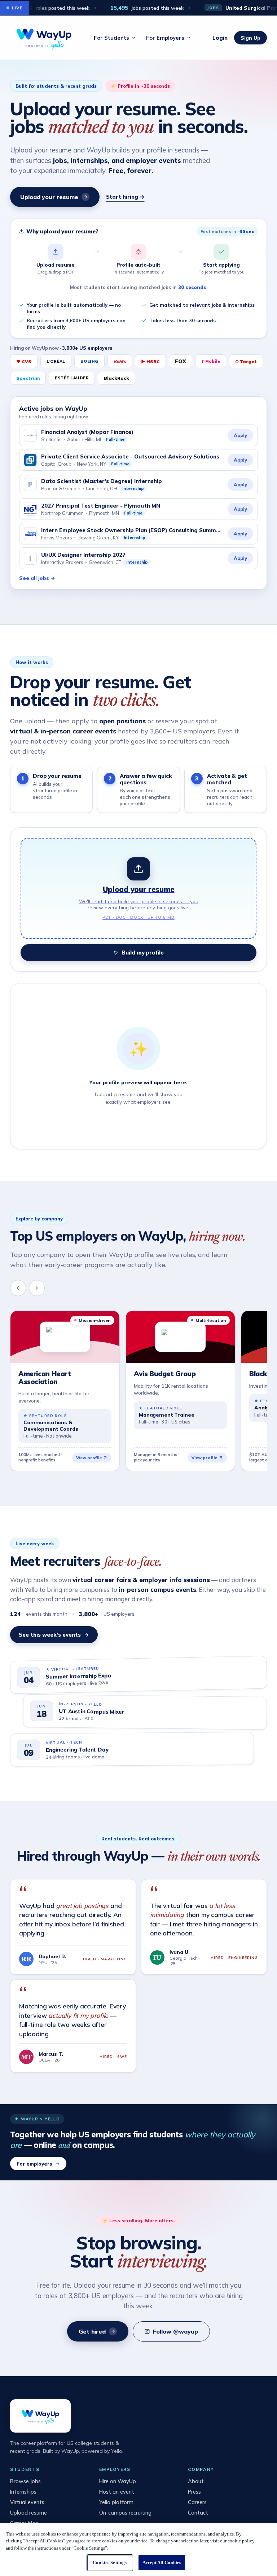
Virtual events (27, 2502)
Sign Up (250, 38)
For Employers (165, 38)
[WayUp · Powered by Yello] (44, 38)
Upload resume (28, 2513)
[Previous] (18, 1288)
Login (220, 38)
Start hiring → (125, 197)
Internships (23, 2492)
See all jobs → (37, 578)
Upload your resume (49, 197)
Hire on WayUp (118, 2481)
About (196, 2481)
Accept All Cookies (162, 2562)
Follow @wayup (175, 2331)
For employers (34, 2164)
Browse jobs (25, 2481)
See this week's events (50, 1635)
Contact (198, 2513)
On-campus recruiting (125, 2513)
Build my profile (143, 953)
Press (194, 2492)
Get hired (92, 2331)
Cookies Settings (110, 2562)
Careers (197, 2502)
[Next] (37, 1288)
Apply (240, 435)
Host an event (117, 2492)
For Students (111, 38)
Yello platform (116, 2502)
